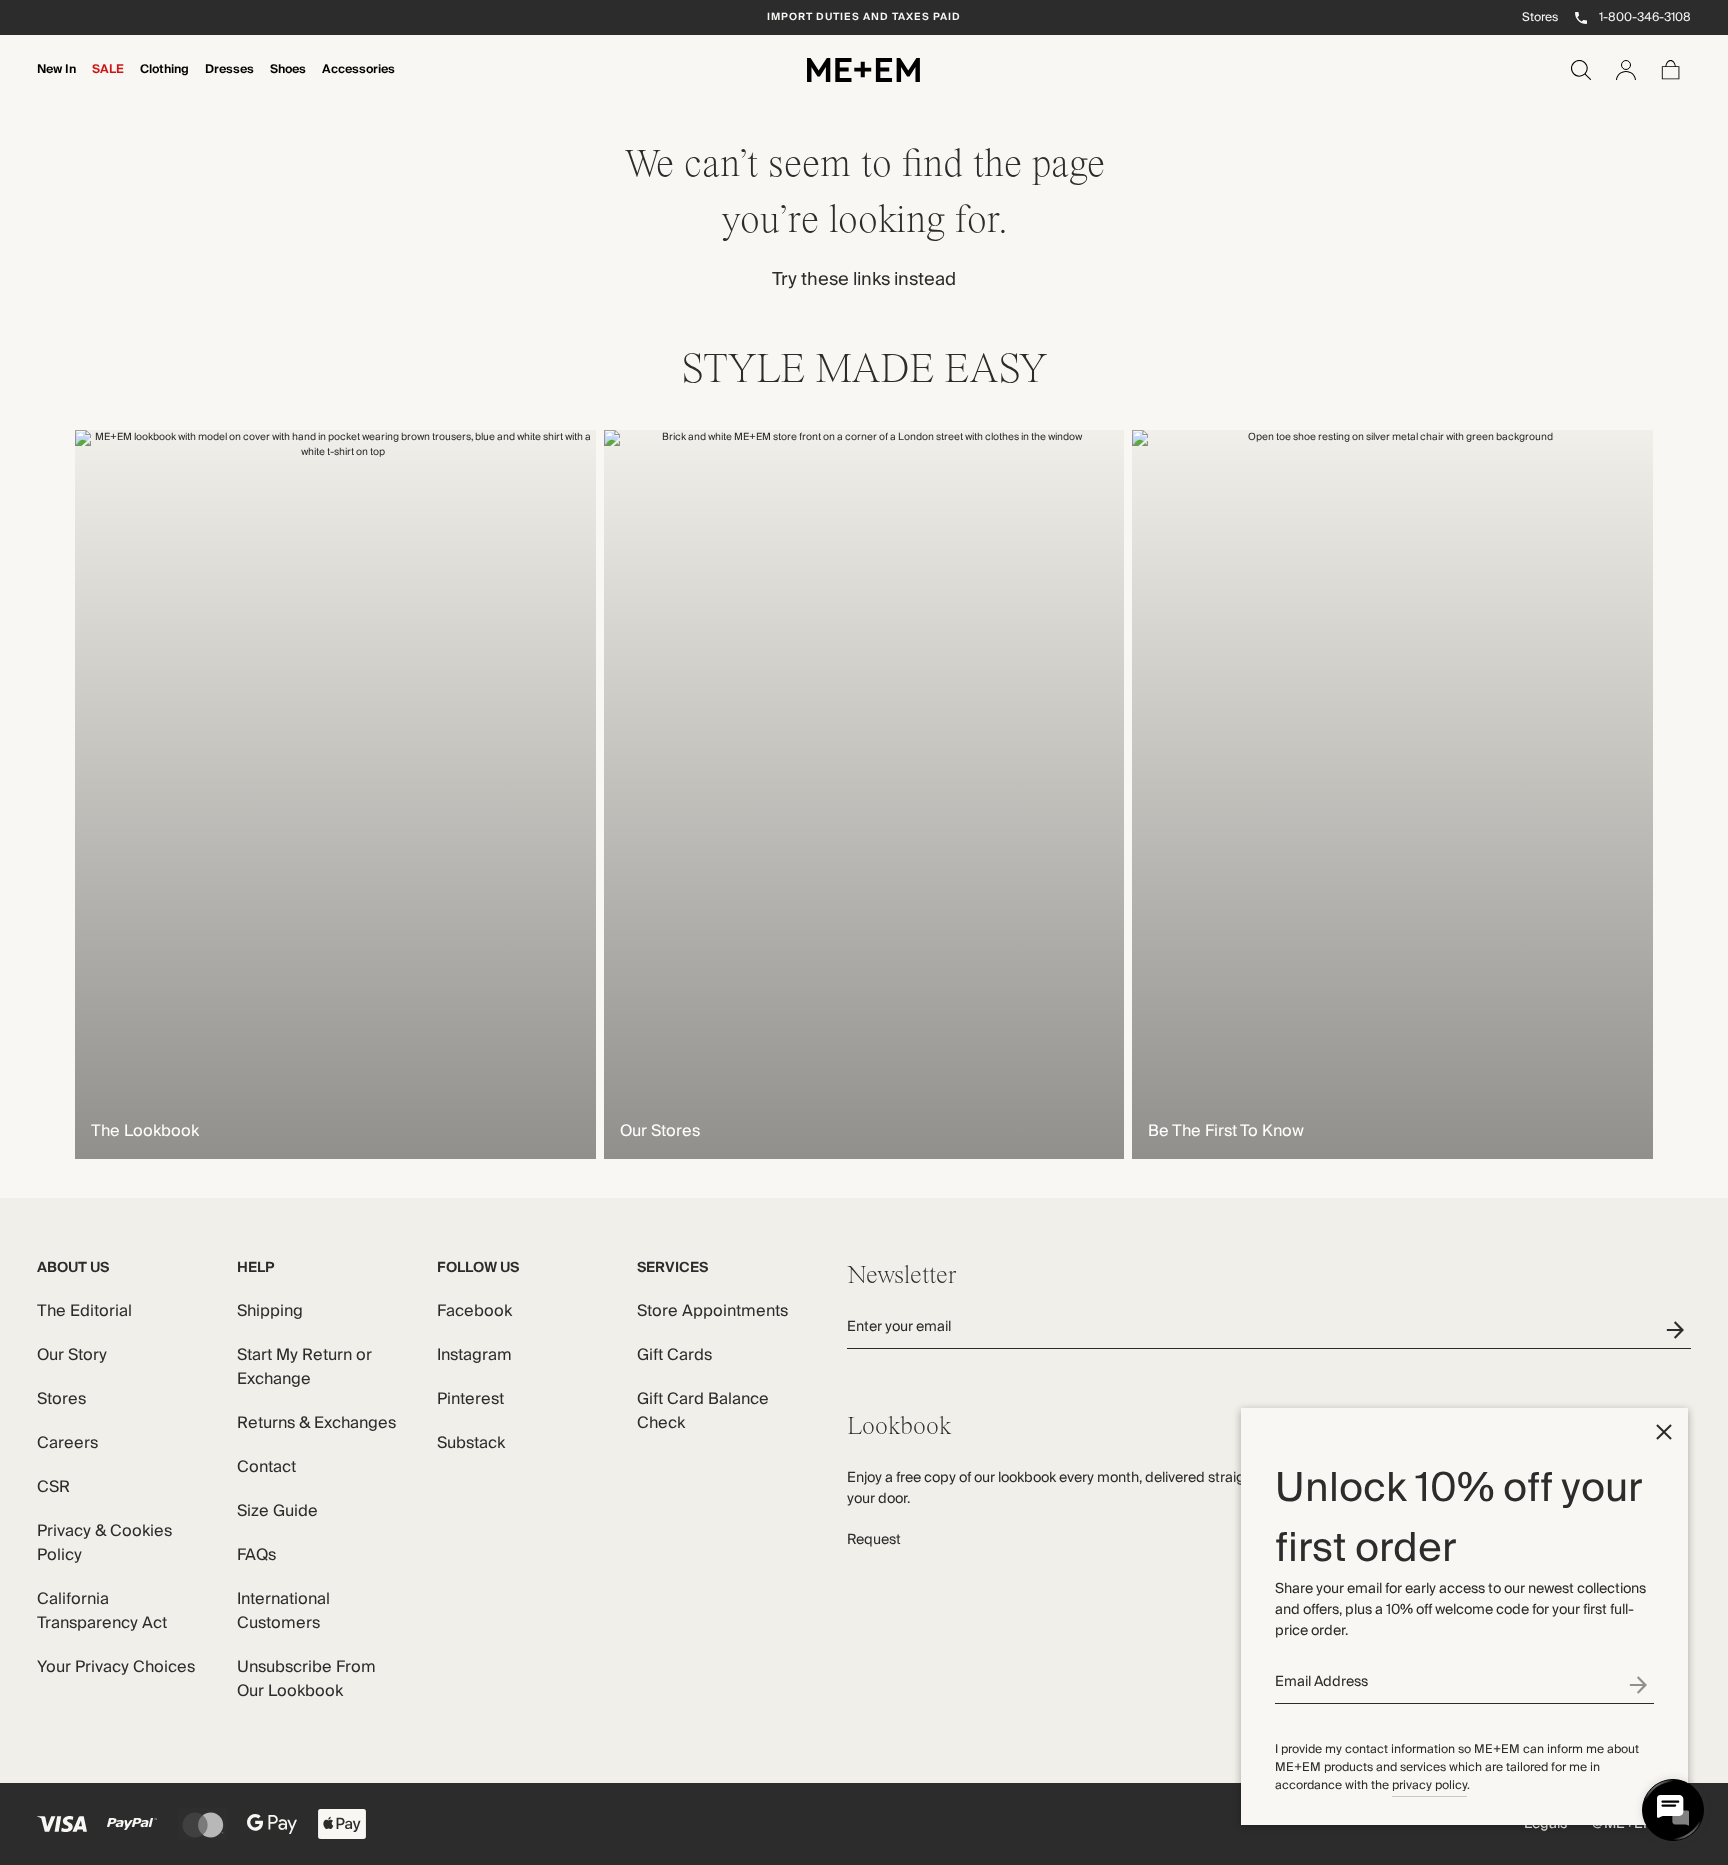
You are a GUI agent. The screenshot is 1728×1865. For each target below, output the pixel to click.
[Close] (1664, 1432)
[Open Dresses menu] (230, 83)
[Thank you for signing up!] (1678, 1329)
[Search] (1581, 70)
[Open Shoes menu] (288, 83)
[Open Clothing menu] (165, 83)
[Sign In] (1626, 70)
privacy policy (1429, 1785)
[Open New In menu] (57, 83)
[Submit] (1641, 1684)
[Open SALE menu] (108, 83)
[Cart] (1671, 70)
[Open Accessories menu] (359, 83)
